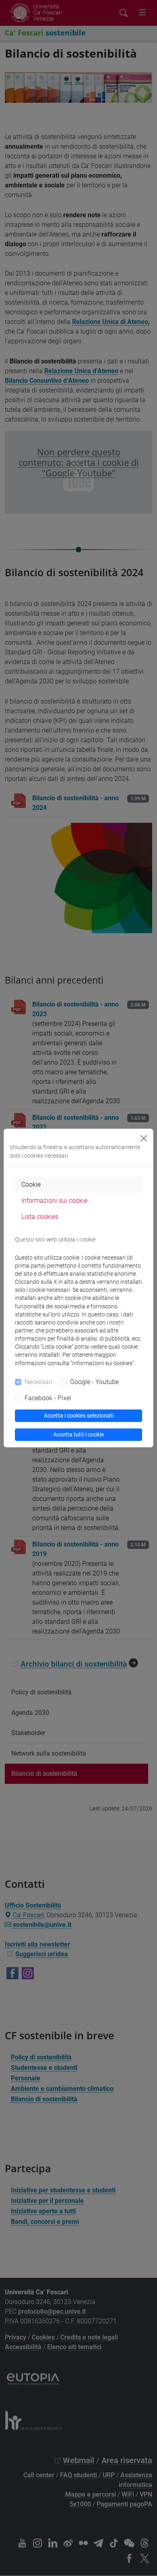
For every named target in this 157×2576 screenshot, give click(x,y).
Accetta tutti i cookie (78, 1434)
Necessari (38, 1382)
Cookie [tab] (31, 1184)
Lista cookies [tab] (40, 1217)
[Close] (144, 1138)
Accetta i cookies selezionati (79, 1416)
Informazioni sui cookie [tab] (54, 1201)
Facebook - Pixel (48, 1398)
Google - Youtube (94, 1382)
